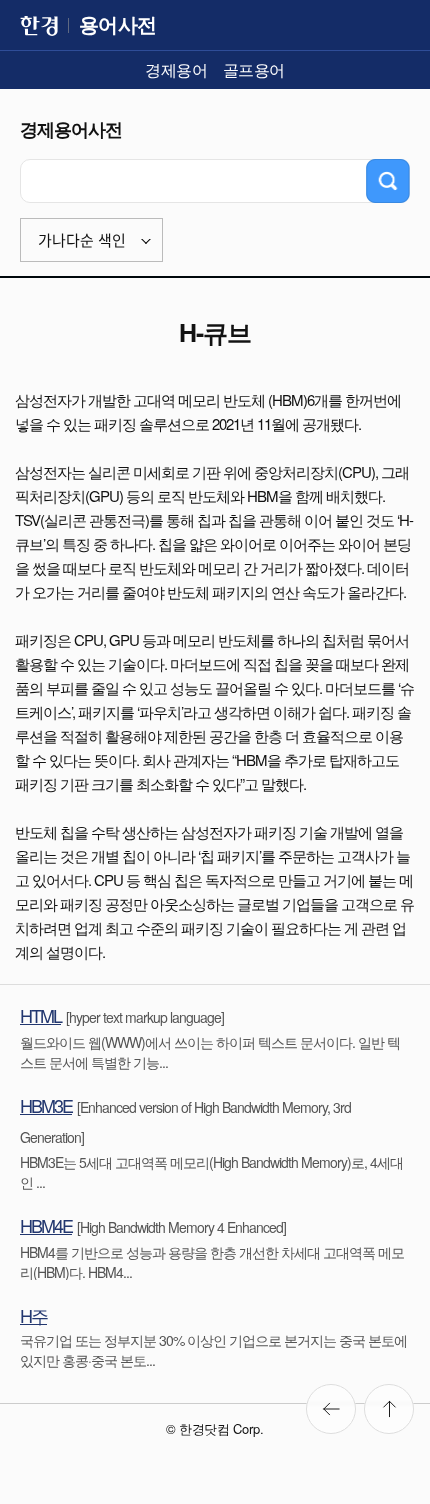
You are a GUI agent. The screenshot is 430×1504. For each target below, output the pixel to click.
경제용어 (176, 69)
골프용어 (254, 69)
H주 (33, 1315)
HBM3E (46, 1105)
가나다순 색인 (82, 240)
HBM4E (46, 1225)
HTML (40, 1015)
